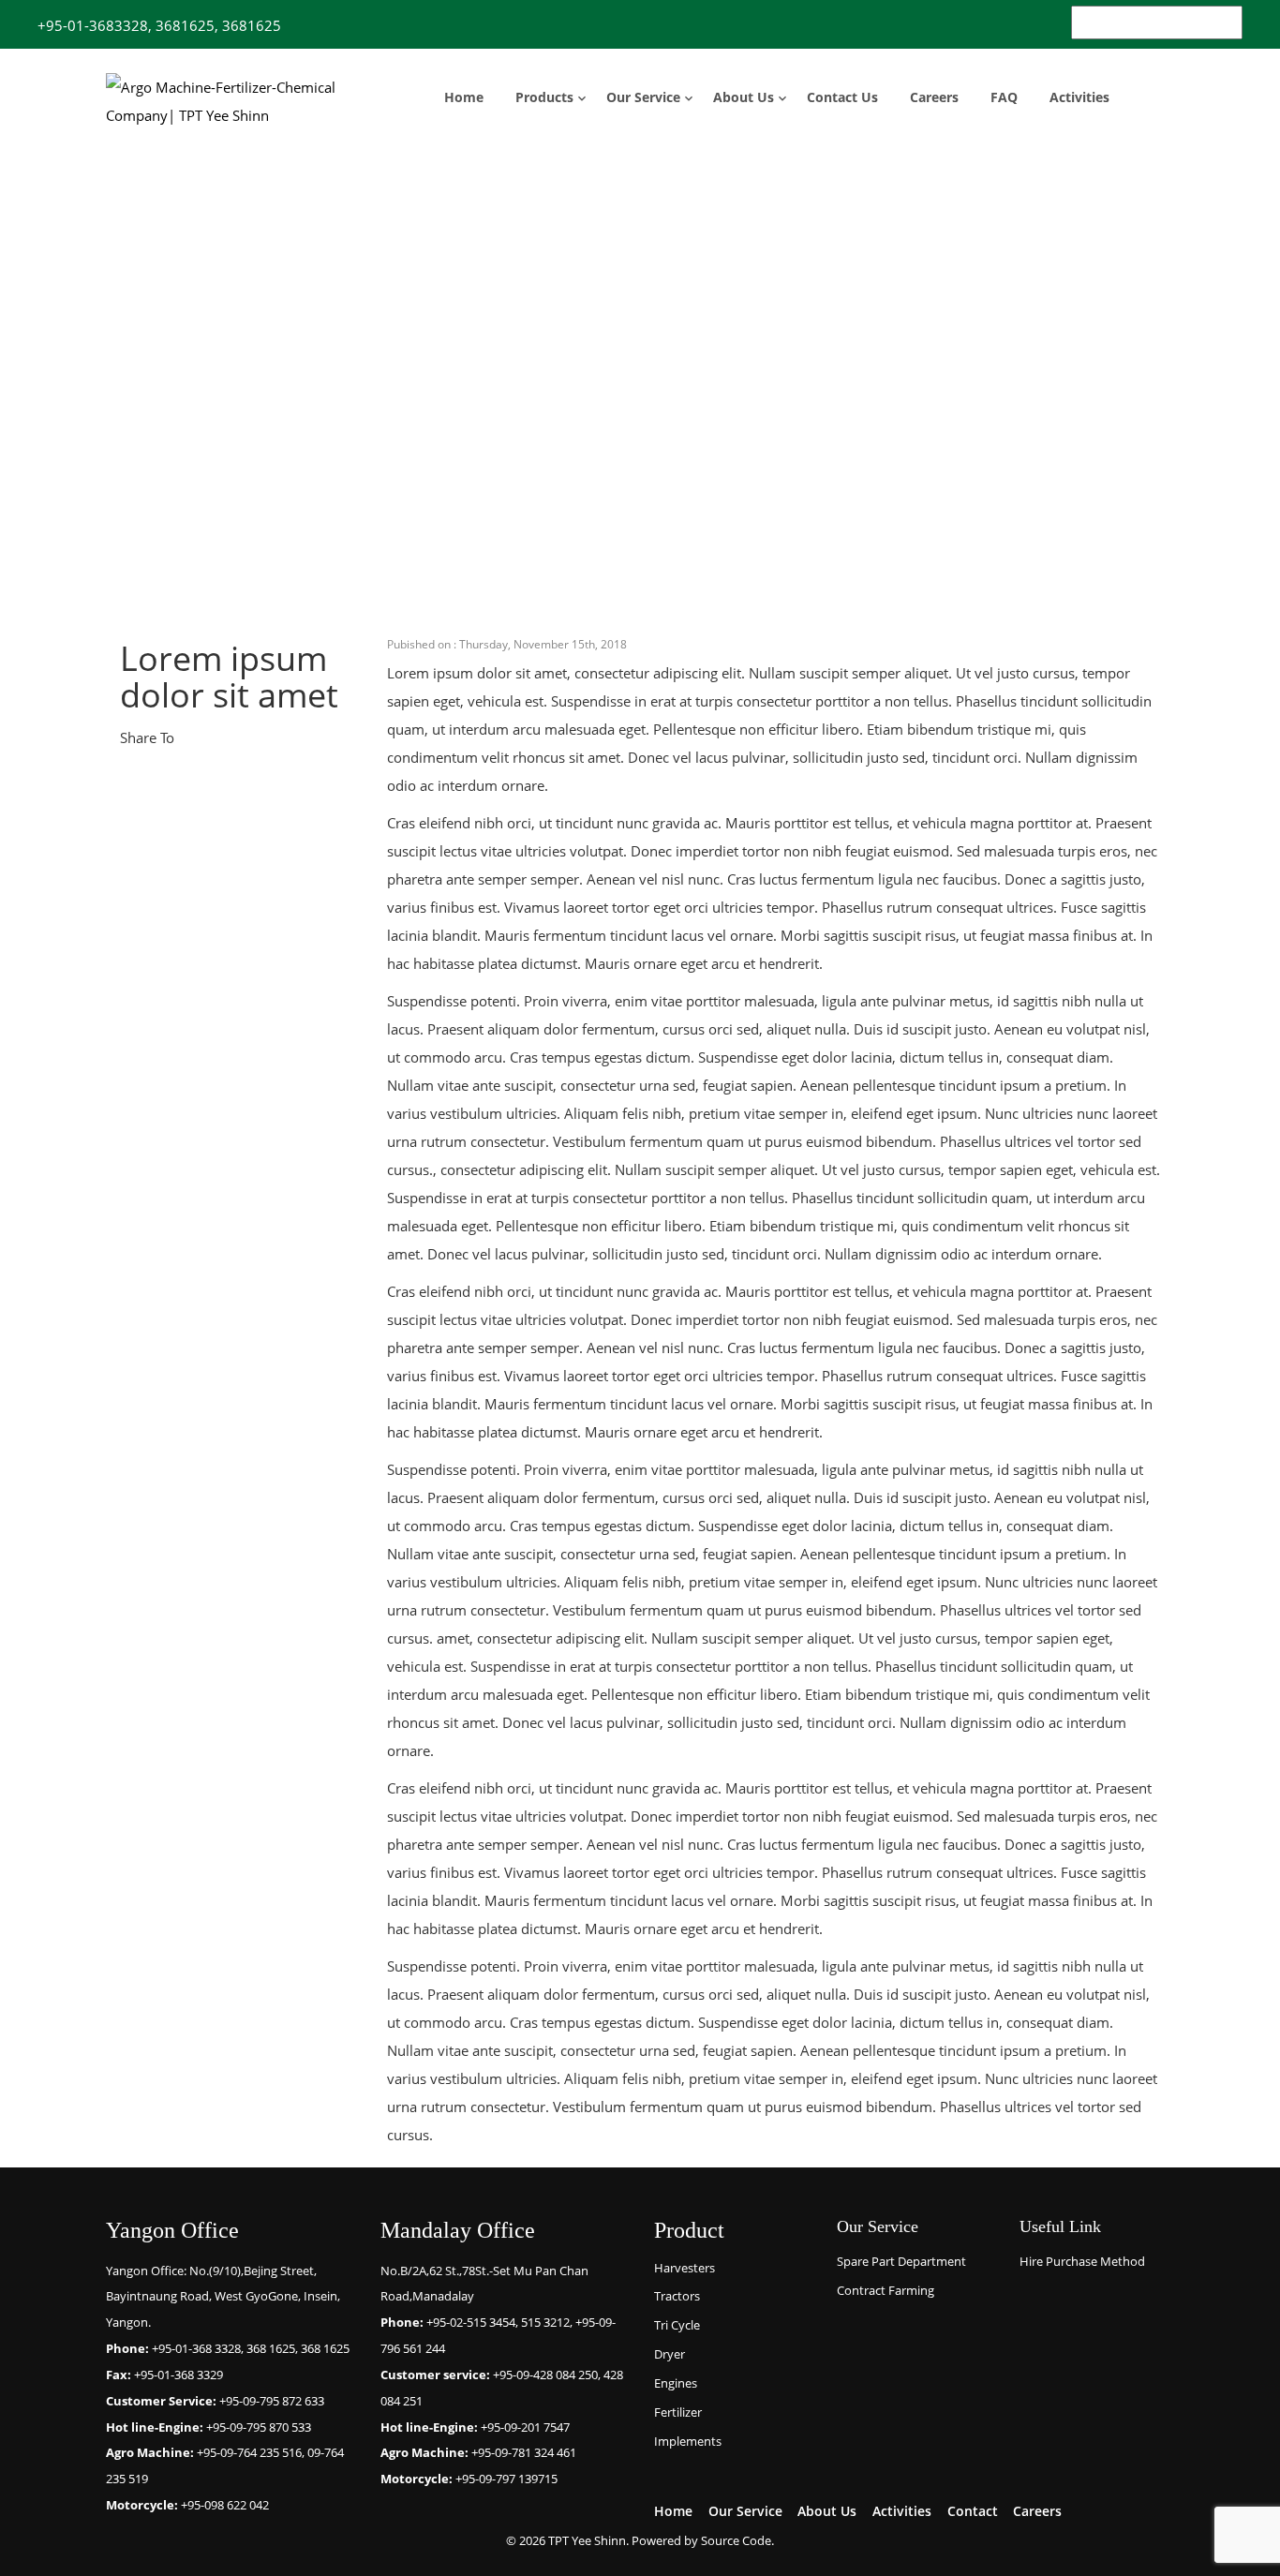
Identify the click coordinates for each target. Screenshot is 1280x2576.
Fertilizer (678, 2412)
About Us (744, 97)
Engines (676, 2383)
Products (544, 97)
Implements (688, 2441)
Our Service (643, 97)
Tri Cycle (677, 2325)
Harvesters (685, 2268)
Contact (973, 2511)
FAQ (1004, 97)
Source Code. (737, 2540)
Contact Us (842, 97)
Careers (934, 97)
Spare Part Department (901, 2261)
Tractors (677, 2296)
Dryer (670, 2354)
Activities (1079, 97)
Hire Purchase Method (1082, 2261)
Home (464, 97)
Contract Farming (886, 2290)
